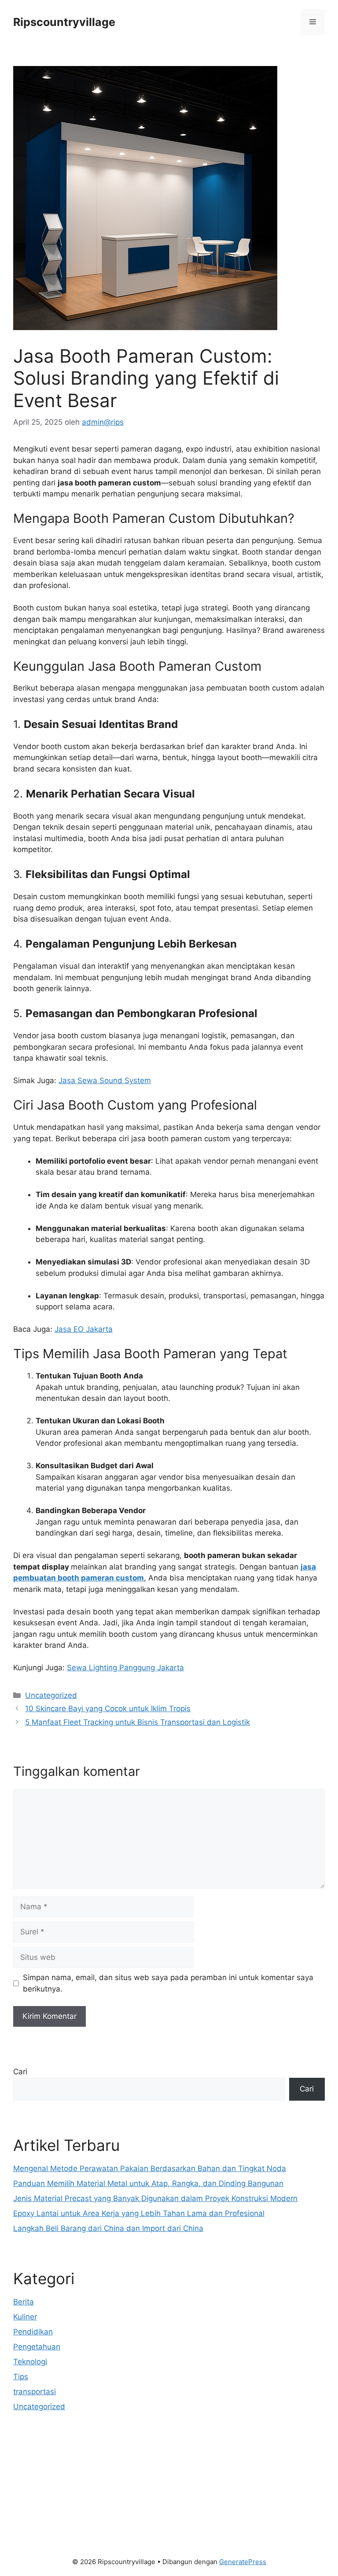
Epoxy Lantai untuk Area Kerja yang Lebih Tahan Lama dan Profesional (139, 2213)
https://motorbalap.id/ (52, 2509)
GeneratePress (243, 2562)
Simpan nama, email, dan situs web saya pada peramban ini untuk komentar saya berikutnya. (168, 1983)
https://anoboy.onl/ (47, 2453)
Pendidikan (33, 2332)
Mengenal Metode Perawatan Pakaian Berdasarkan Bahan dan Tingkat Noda (150, 2168)
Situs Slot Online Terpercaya (63, 2476)
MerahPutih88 (38, 2464)
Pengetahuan (37, 2347)
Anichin (26, 2498)
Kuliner (25, 2317)
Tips (21, 2377)
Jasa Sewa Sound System (105, 1080)
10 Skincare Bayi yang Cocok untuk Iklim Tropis (108, 1709)
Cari (20, 2072)
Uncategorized (51, 1695)
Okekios (27, 2521)
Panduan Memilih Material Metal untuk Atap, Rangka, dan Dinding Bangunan (148, 2183)
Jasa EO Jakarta (84, 1329)
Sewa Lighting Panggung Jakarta (125, 1668)
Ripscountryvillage (64, 22)
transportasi (35, 2392)
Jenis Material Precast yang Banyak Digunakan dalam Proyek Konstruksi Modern (155, 2198)
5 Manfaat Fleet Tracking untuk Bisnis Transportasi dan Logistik (138, 1722)
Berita (24, 2302)
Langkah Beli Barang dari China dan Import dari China (108, 2228)
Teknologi (30, 2362)
